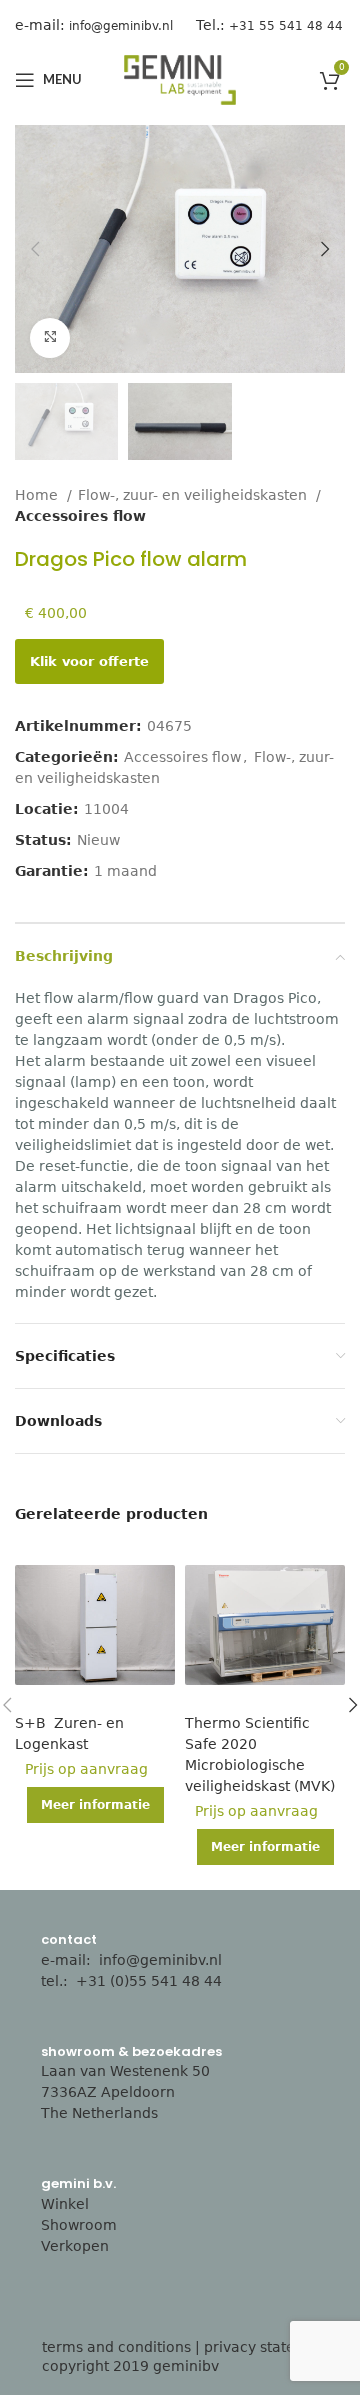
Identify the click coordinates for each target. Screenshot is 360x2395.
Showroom (79, 2225)
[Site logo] (180, 79)
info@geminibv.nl (160, 1960)
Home (38, 495)
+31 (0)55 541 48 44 (151, 1981)
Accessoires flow (80, 516)
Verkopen (75, 2246)
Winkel (65, 2204)
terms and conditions (116, 2347)
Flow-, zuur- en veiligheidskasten (194, 495)
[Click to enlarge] (50, 338)
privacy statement (268, 2347)
